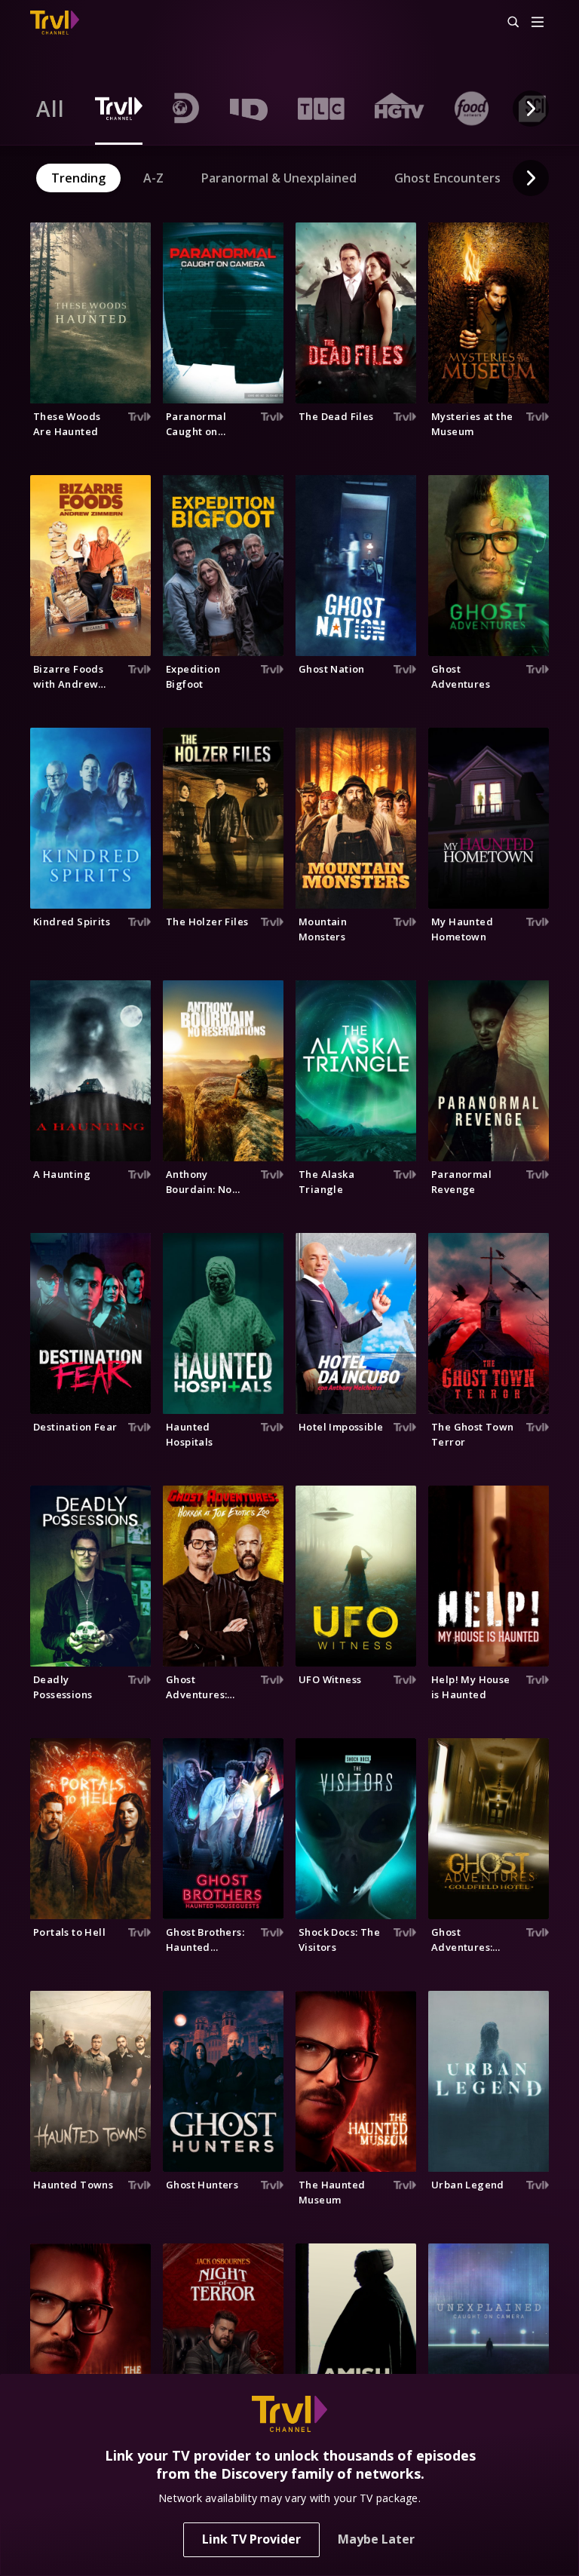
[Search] (507, 23)
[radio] (51, 109)
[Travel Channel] (55, 23)
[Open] (538, 23)
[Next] (531, 109)
